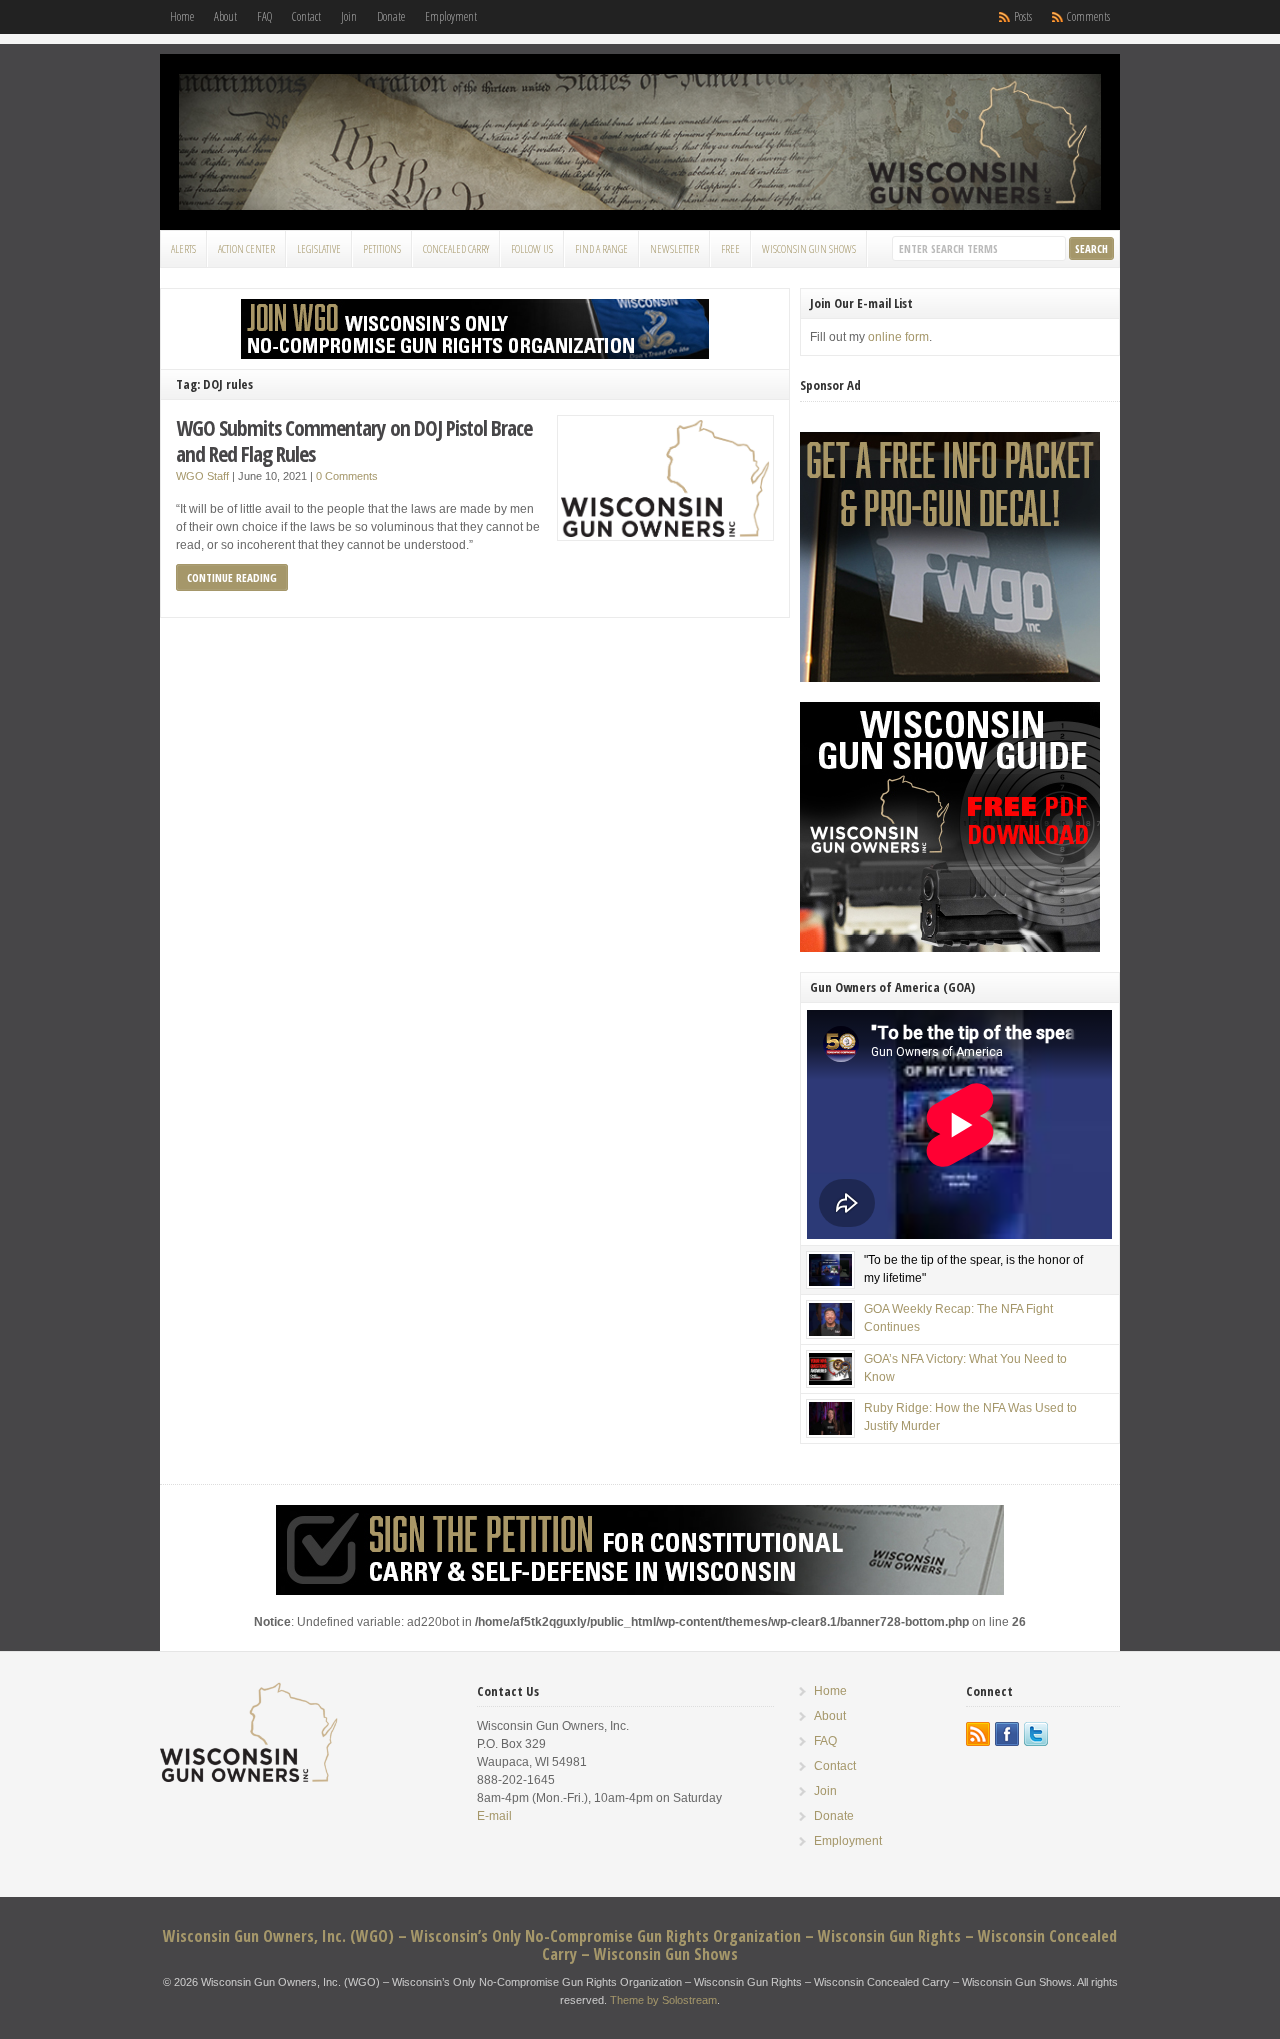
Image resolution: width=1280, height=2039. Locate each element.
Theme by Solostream (663, 2000)
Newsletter (674, 248)
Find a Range (601, 248)
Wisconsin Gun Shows (809, 248)
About (225, 16)
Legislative (319, 248)
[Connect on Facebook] (1007, 1734)
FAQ (264, 16)
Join (349, 16)
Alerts (183, 248)
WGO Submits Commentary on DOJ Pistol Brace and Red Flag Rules (354, 440)
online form (898, 337)
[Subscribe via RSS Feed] (978, 1734)
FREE (730, 248)
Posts (1023, 16)
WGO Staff (202, 476)
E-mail (494, 1816)
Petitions (382, 248)
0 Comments (347, 476)
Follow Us (532, 248)
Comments (1088, 16)
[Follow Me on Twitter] (1036, 1734)
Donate (391, 16)
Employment (451, 16)
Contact (306, 16)
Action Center (246, 248)
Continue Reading (232, 577)
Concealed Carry (456, 248)
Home (182, 16)
